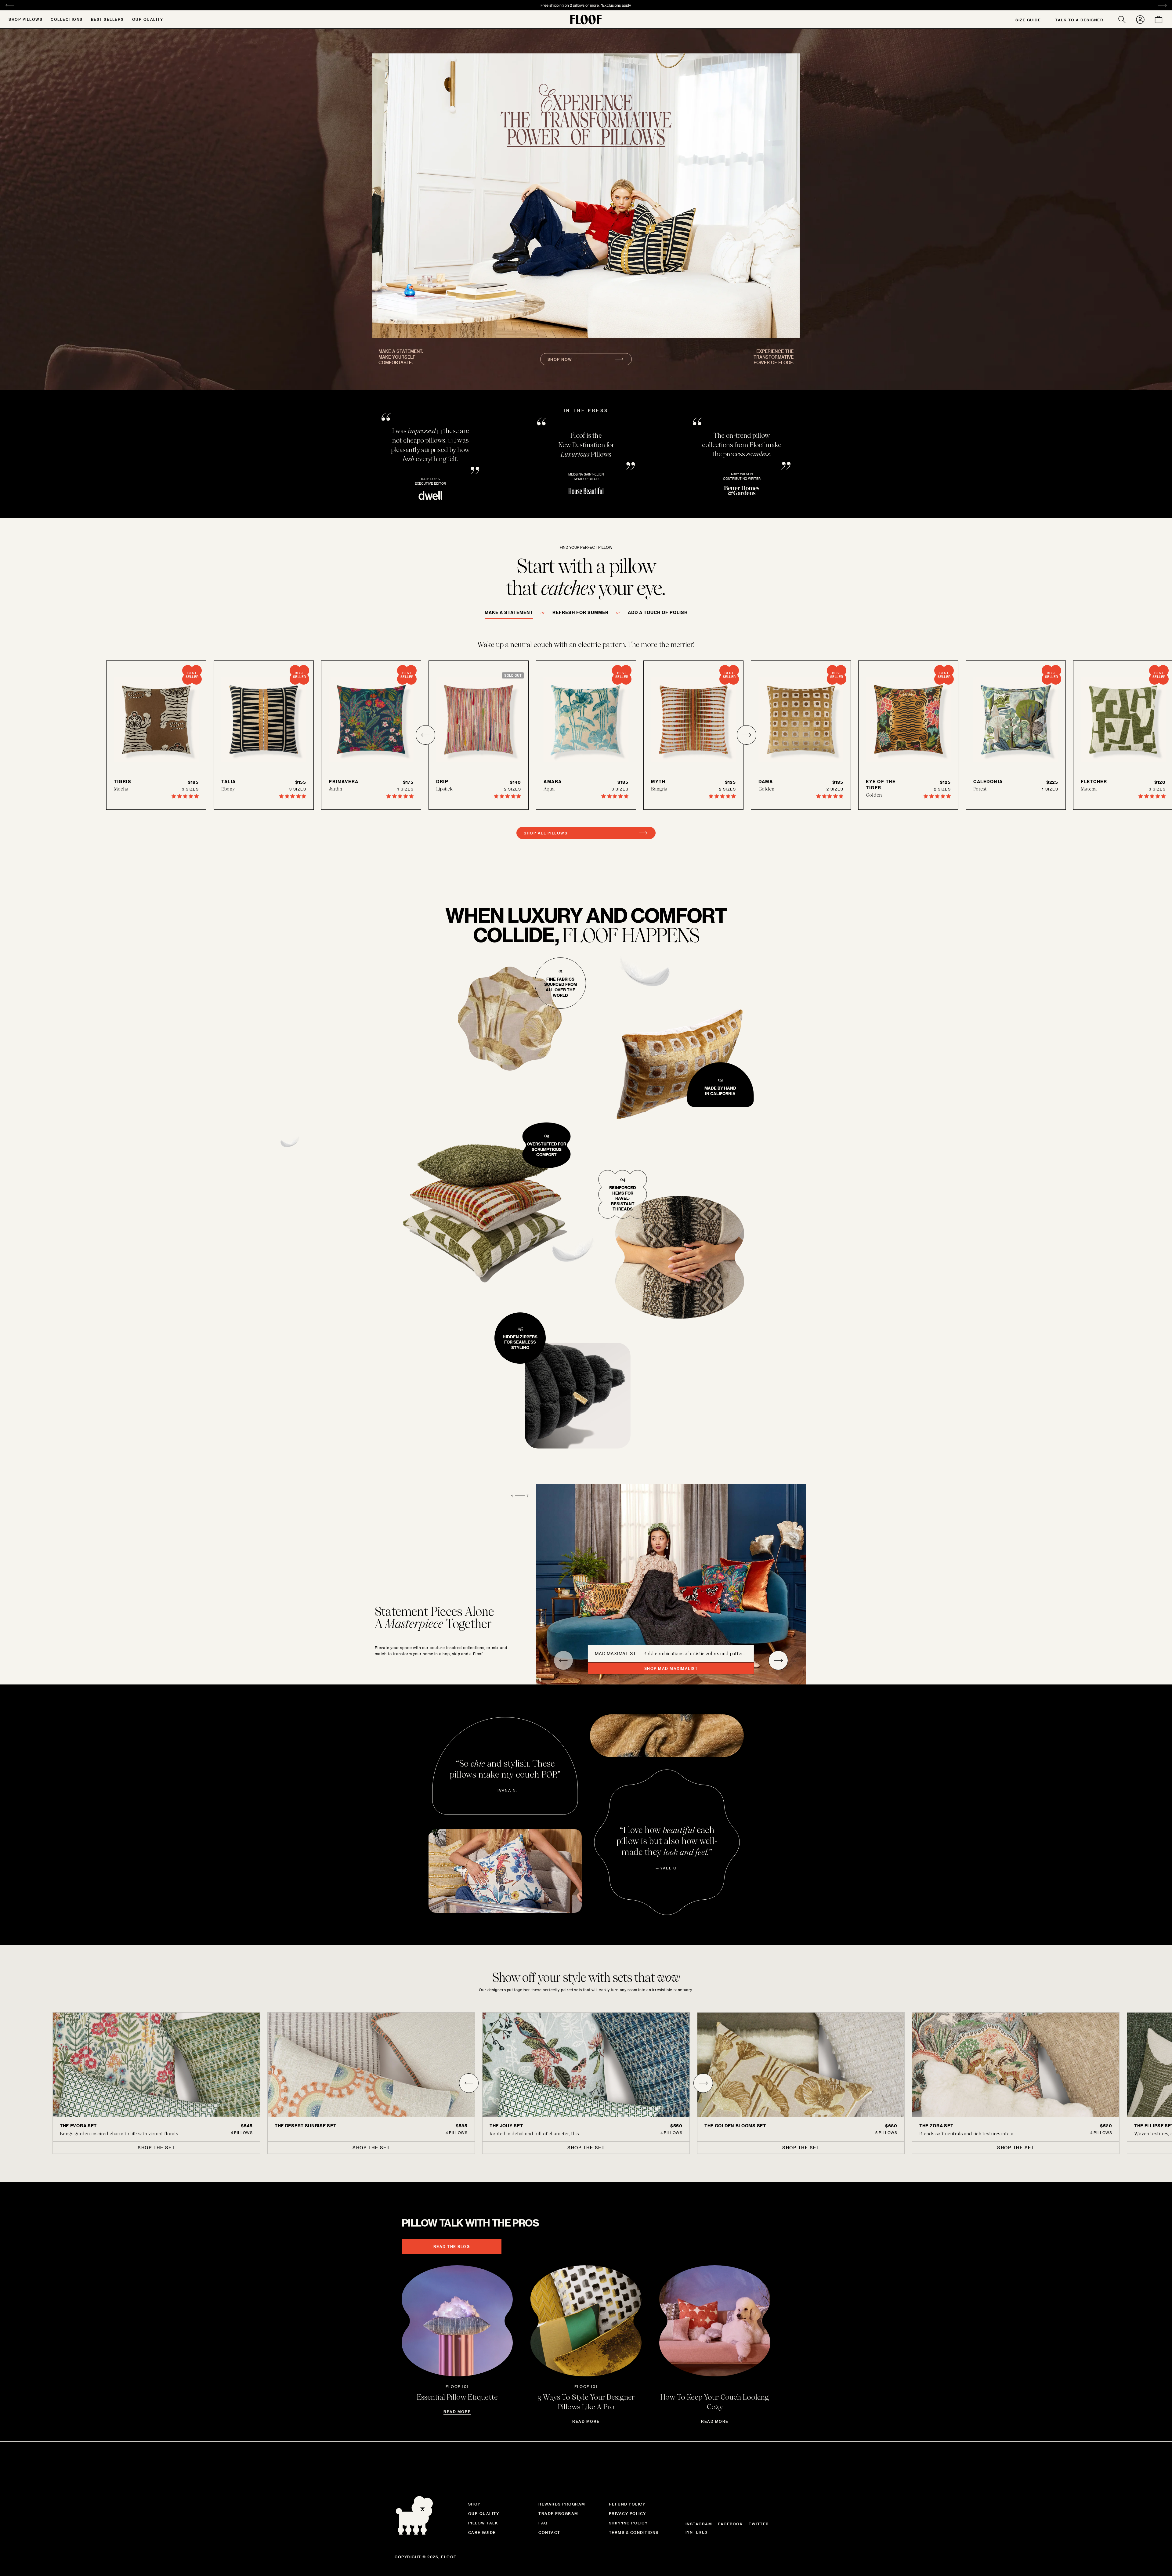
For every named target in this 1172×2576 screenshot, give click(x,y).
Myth (658, 781)
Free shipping (552, 5)
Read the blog (452, 2246)
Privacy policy (628, 2513)
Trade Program (558, 2513)
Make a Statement (509, 612)
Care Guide (482, 2532)
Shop (474, 2504)
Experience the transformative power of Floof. (774, 357)
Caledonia (988, 781)
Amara (553, 781)
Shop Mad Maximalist (671, 1668)
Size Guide (1028, 20)
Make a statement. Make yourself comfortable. (401, 357)
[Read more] (457, 2321)
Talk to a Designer (1079, 20)
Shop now (560, 359)
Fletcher (1094, 781)
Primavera (344, 781)
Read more (457, 2411)
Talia (229, 781)
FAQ (543, 2523)
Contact (549, 2532)
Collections (67, 19)
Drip (442, 781)
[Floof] (586, 20)
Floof (449, 2557)
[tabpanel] (586, 2083)
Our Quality (148, 19)
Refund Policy (627, 2504)
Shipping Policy (628, 2523)
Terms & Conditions (634, 2532)
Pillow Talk (483, 2523)
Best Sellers (107, 19)
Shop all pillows (546, 833)
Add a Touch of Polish (658, 612)
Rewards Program (562, 2504)
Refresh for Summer (581, 612)
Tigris (123, 781)
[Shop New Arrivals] (586, 196)
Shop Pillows (25, 19)
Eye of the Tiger (881, 785)
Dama (766, 781)
